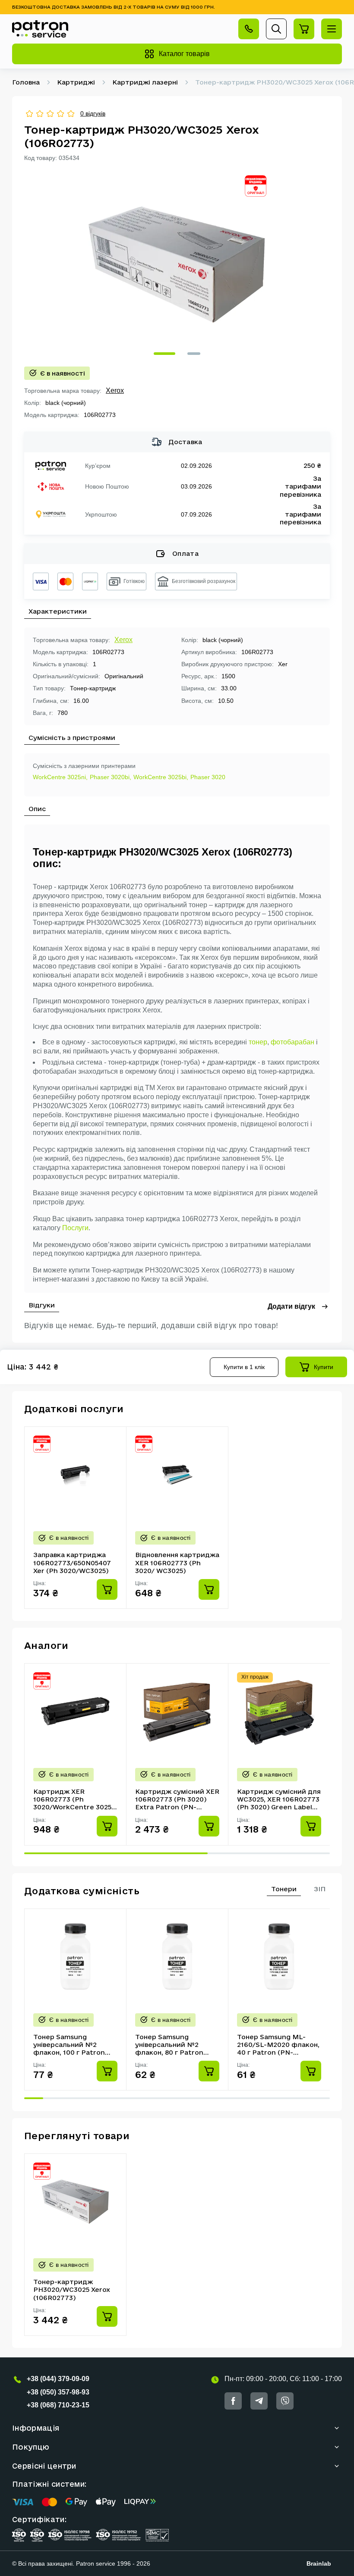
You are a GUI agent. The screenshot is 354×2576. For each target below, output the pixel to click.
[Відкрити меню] (332, 29)
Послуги (75, 1228)
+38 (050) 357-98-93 (58, 2392)
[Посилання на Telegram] (259, 2401)
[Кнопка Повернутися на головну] (40, 29)
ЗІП (320, 1889)
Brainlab (319, 2563)
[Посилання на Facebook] (233, 2401)
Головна (26, 82)
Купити (324, 1367)
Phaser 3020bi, (111, 777)
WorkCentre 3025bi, (161, 777)
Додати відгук (291, 1306)
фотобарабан (292, 1042)
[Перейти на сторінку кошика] (304, 29)
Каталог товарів (184, 54)
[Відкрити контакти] (249, 29)
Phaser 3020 (208, 777)
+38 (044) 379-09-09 (58, 2379)
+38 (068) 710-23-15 (58, 2405)
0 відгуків (93, 113)
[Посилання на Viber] (285, 2401)
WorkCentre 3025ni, (60, 777)
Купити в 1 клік (244, 1367)
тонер (258, 1042)
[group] (177, 264)
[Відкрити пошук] (276, 29)
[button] (164, 354)
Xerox (115, 390)
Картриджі (76, 82)
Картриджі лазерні (145, 82)
